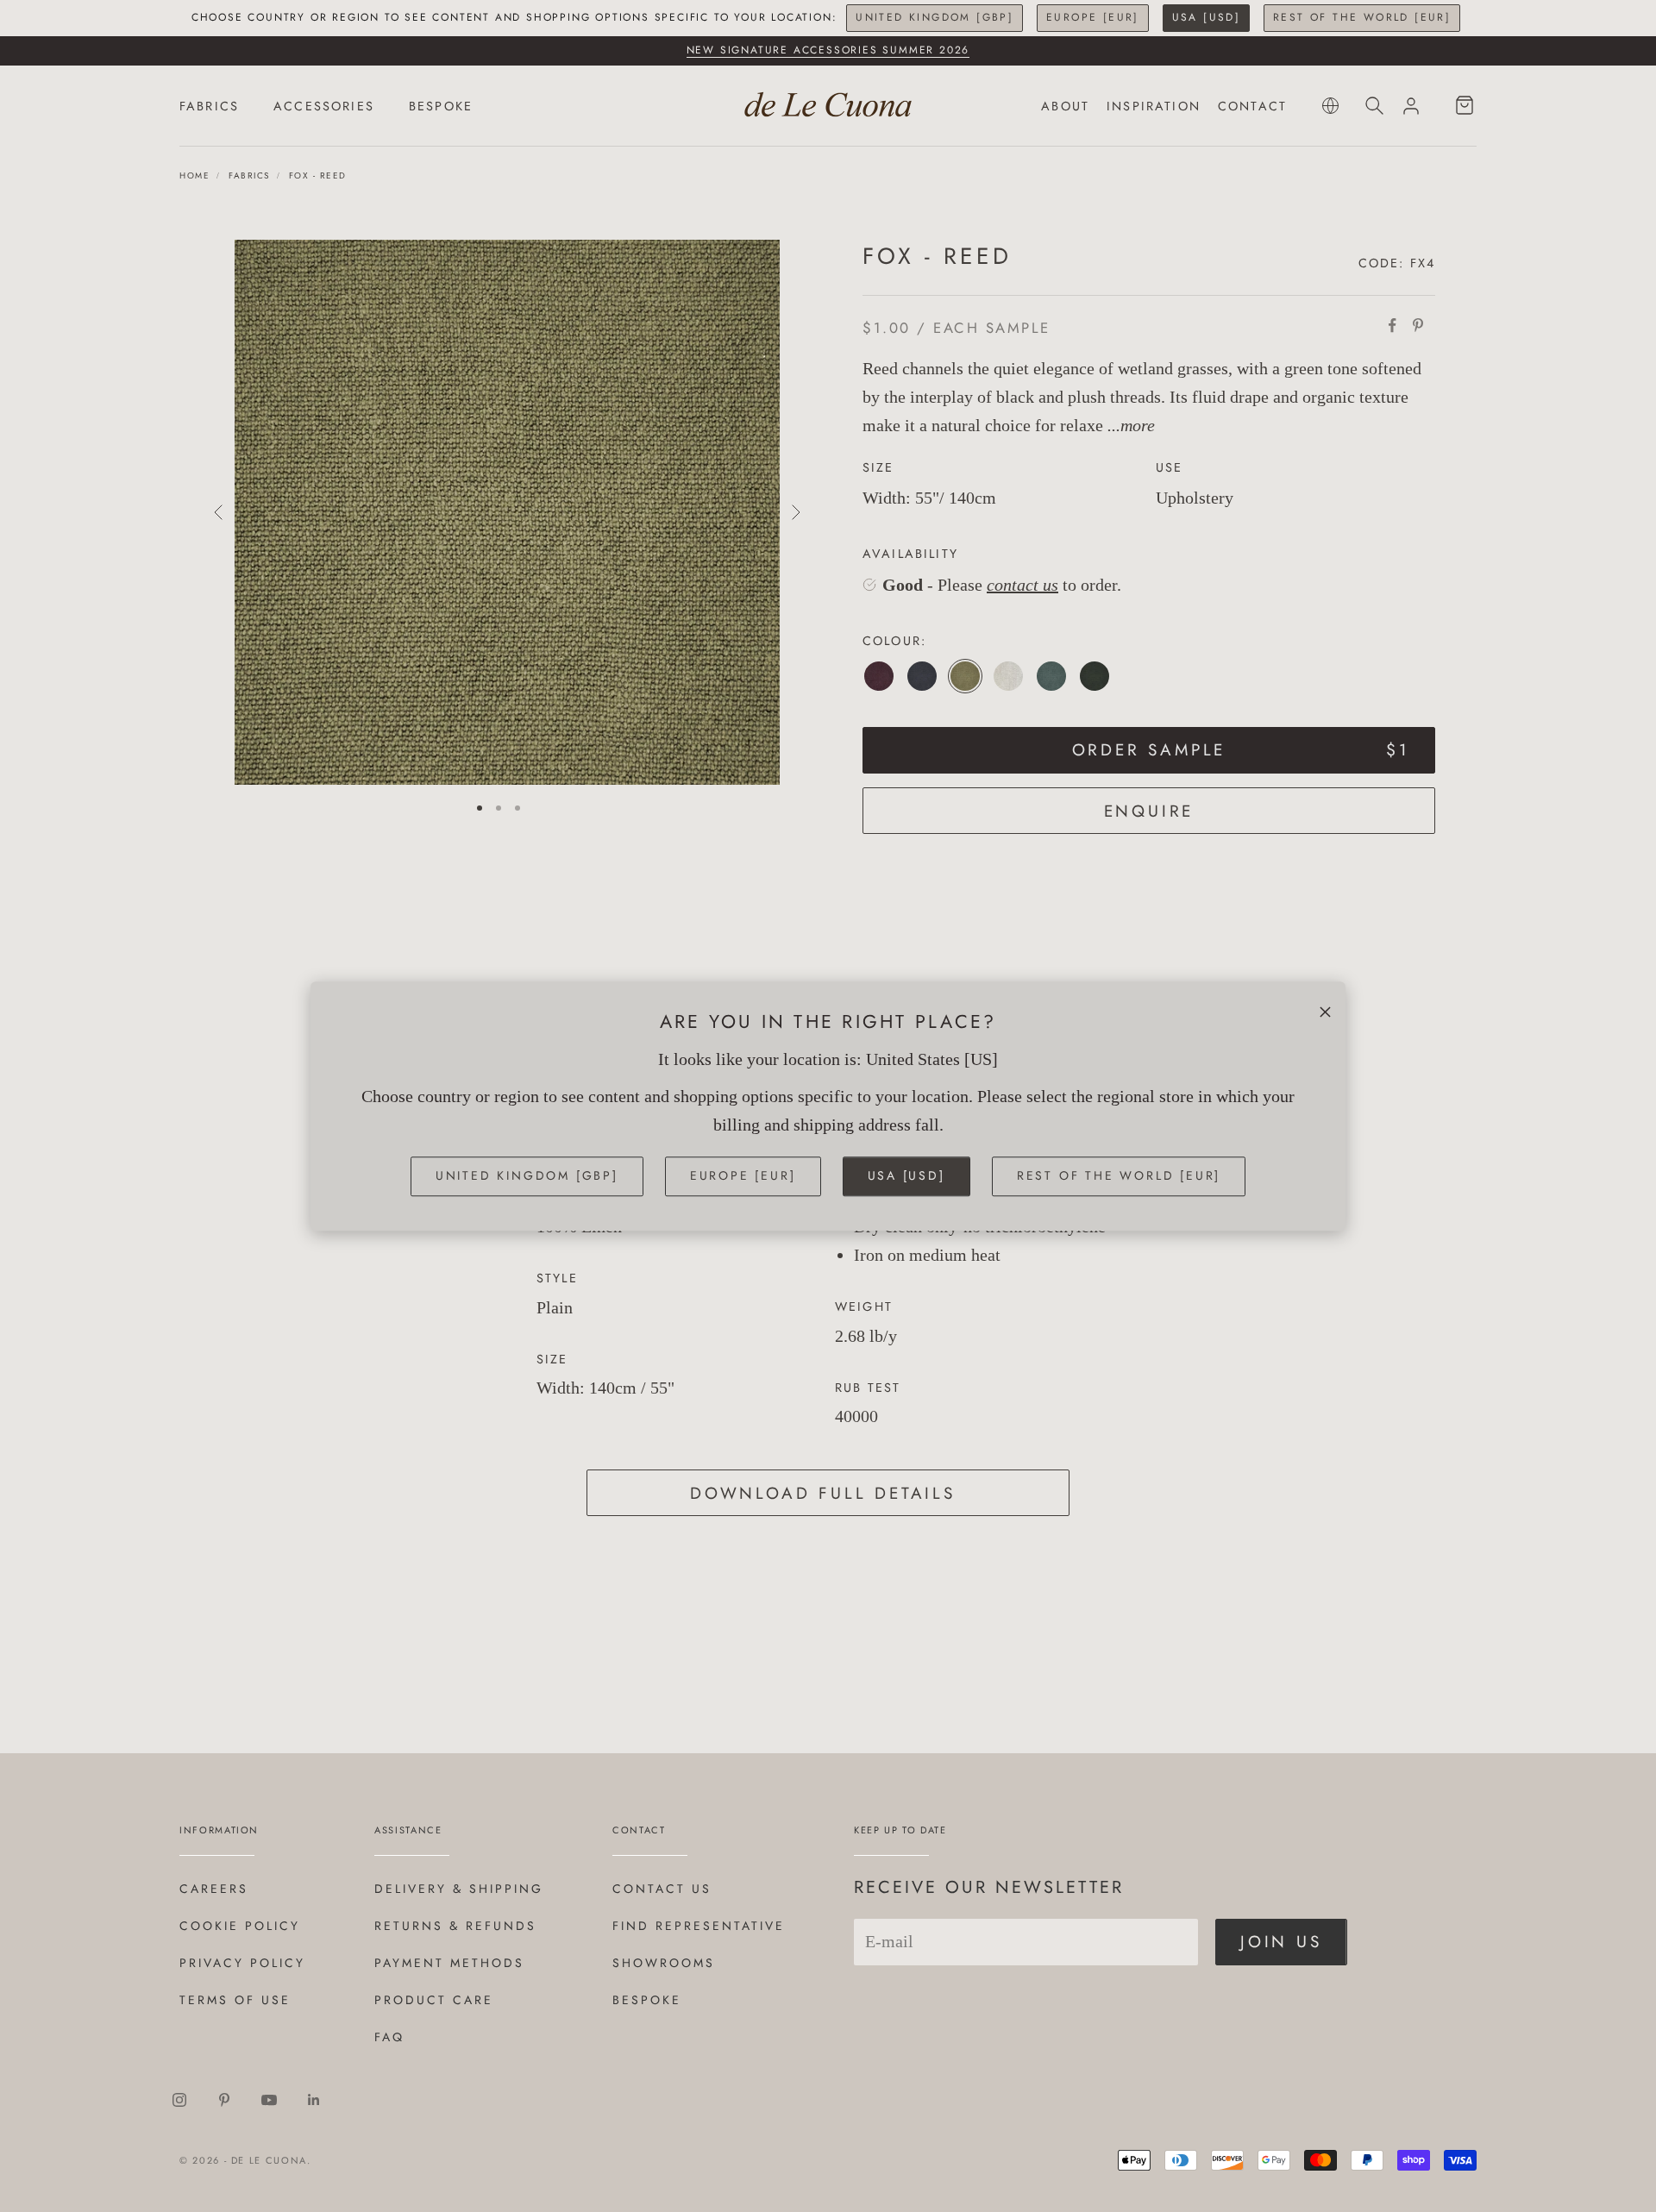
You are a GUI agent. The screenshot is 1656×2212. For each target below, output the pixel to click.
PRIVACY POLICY (242, 1963)
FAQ (389, 2037)
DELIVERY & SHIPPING (459, 1889)
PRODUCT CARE (434, 2000)
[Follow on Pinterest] (224, 2100)
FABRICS (209, 106)
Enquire (1149, 811)
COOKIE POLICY (240, 1926)
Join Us (1281, 1942)
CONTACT (1252, 106)
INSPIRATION (1154, 106)
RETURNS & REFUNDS (455, 1926)
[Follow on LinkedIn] (314, 2100)
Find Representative (699, 1926)
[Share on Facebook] (1392, 325)
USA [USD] (1207, 17)
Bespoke (647, 2000)
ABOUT (1065, 106)
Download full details (823, 1493)
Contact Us (662, 1889)
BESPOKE (441, 106)
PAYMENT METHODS (449, 1963)
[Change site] (1330, 106)
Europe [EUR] (1093, 17)
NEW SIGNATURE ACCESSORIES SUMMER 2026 (828, 50)
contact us (1022, 585)
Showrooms (664, 1963)
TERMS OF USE (235, 2000)
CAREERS (214, 1889)
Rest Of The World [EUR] (1362, 17)
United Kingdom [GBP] (935, 17)
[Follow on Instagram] (179, 2100)
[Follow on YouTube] (269, 2100)
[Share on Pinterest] (1418, 325)
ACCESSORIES (324, 106)
